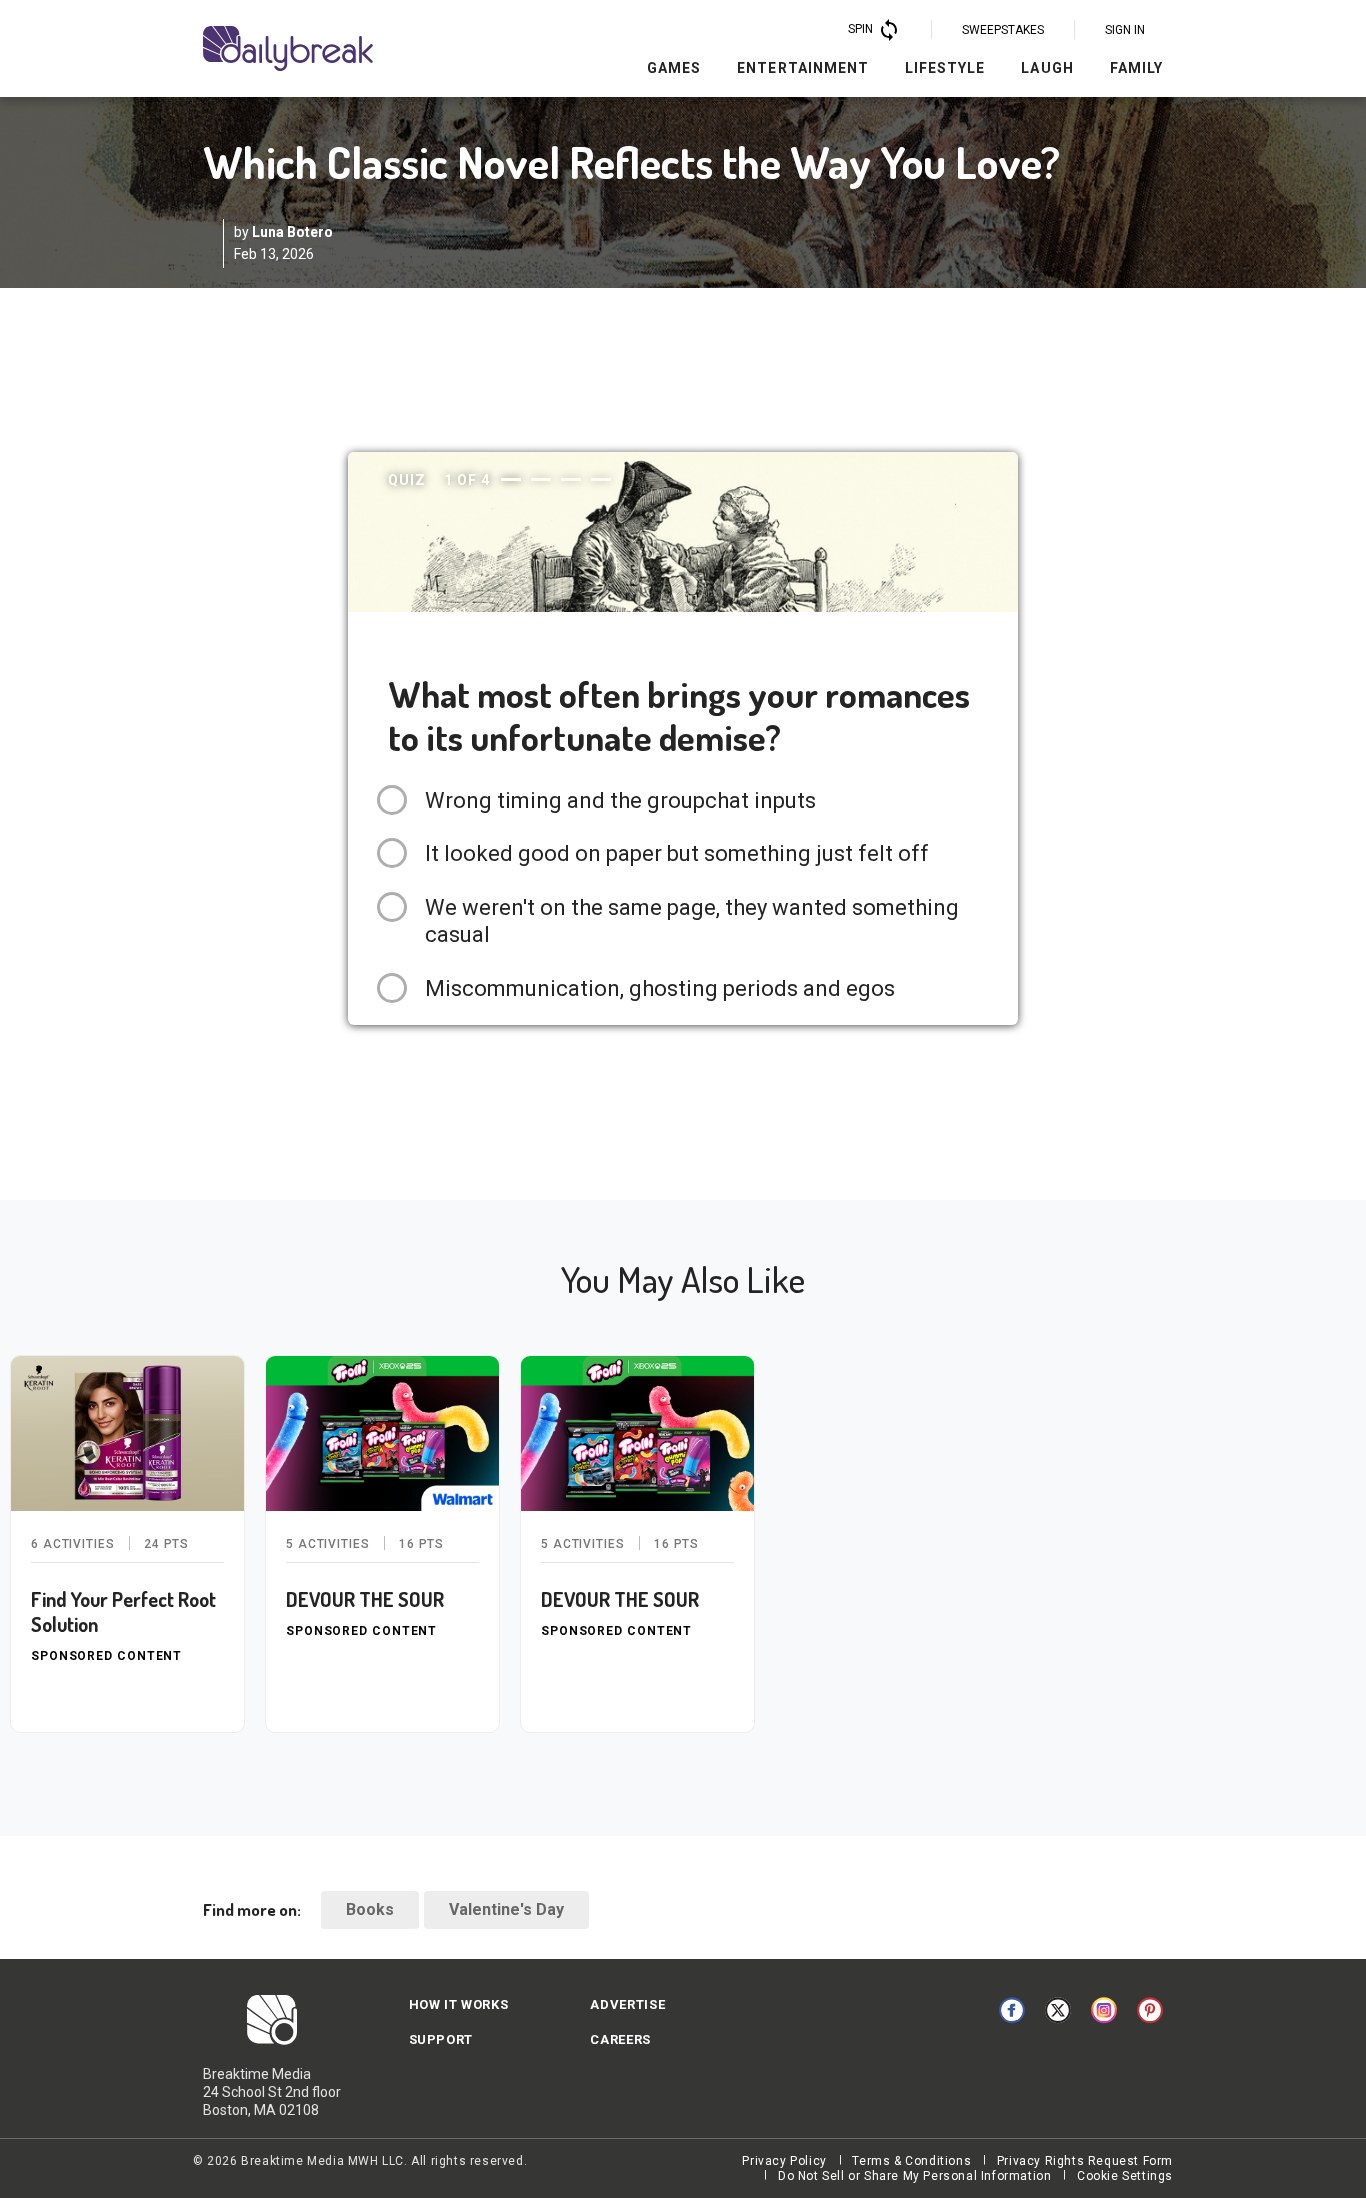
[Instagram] (1104, 2010)
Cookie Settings (1125, 2176)
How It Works (459, 2004)
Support (441, 2039)
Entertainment (803, 68)
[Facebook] (1012, 2010)
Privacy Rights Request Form (1085, 2161)
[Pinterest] (1150, 2010)
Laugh (1047, 68)
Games (674, 68)
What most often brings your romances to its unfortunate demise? (679, 716)
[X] (1058, 2010)
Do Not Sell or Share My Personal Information (914, 2176)
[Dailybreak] (288, 48)
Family (1136, 68)
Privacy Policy (784, 2161)
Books (370, 1909)
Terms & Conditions (911, 2161)
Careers (620, 2039)
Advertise (627, 2004)
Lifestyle (945, 68)
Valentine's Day (506, 1909)
